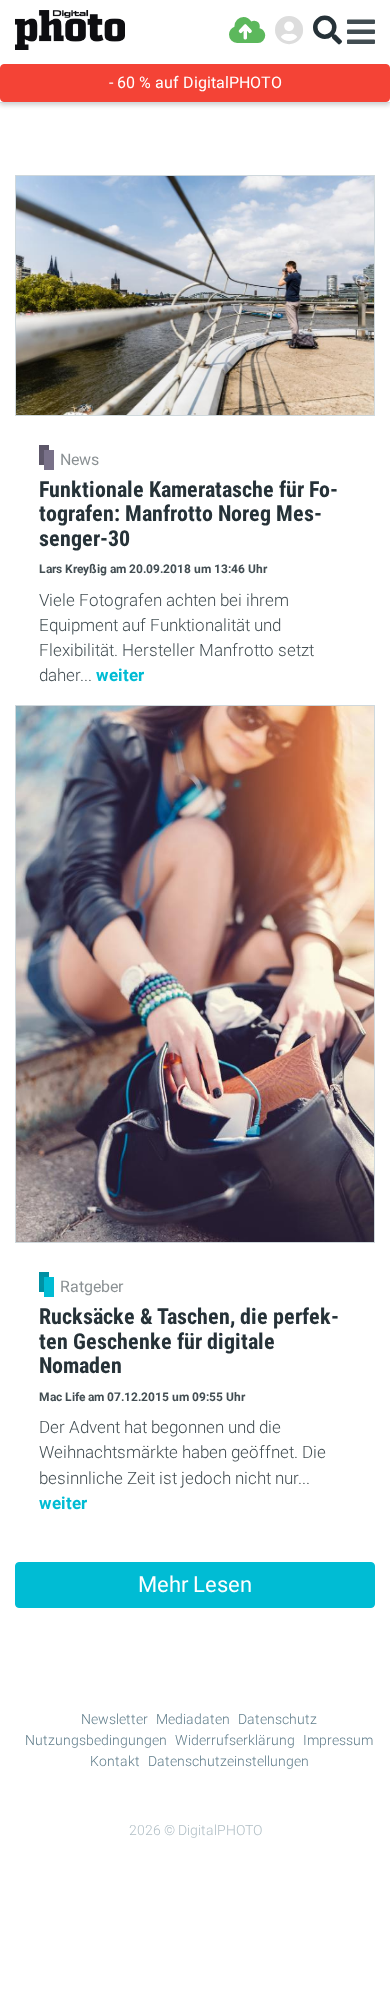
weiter (120, 675)
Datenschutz (277, 1719)
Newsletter (114, 1719)
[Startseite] (70, 30)
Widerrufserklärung (235, 1740)
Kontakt (115, 1761)
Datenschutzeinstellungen (228, 1761)
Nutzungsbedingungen (96, 1740)
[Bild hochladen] (247, 30)
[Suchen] (327, 30)
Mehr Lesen (195, 1584)
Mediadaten (193, 1719)
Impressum (338, 1740)
